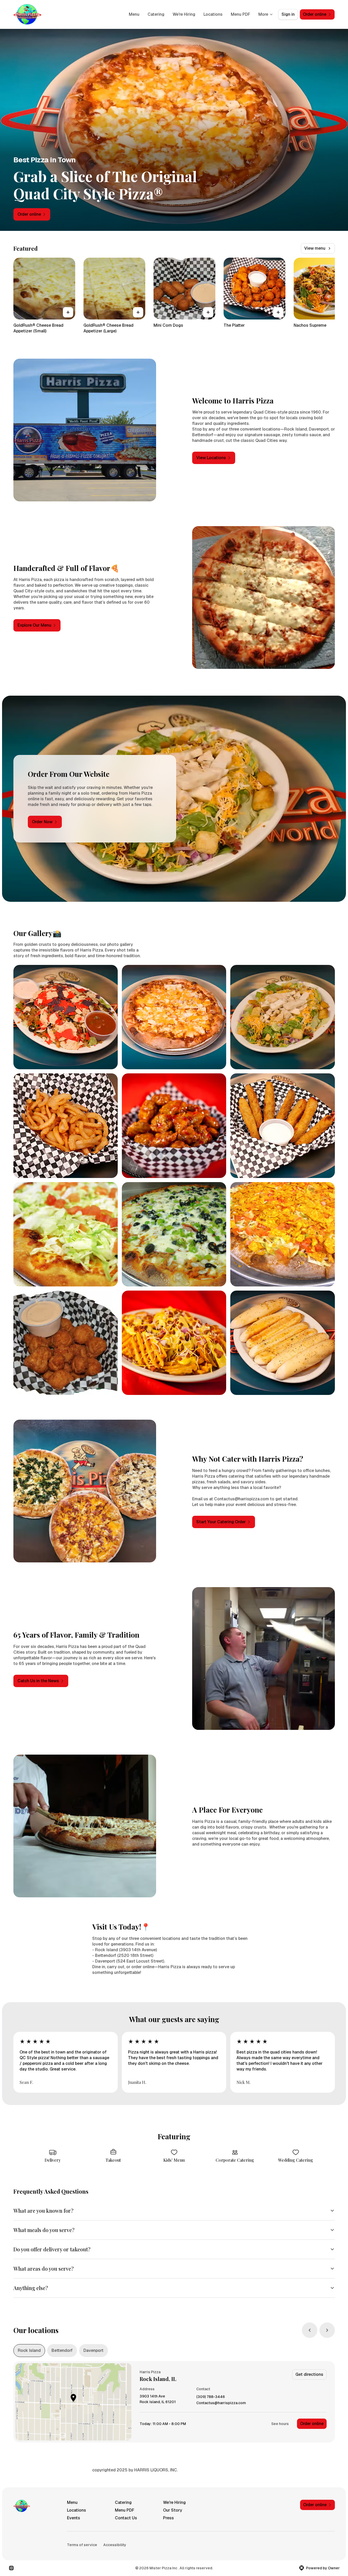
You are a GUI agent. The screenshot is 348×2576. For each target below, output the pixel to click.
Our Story (173, 2510)
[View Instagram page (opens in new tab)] (11, 2568)
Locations (213, 14)
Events (74, 2518)
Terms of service (82, 2545)
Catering (156, 14)
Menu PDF (240, 14)
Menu (134, 14)
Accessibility (115, 2545)
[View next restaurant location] (327, 2330)
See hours (280, 2424)
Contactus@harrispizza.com (221, 2403)
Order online (312, 2424)
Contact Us (126, 2518)
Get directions (309, 2374)
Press (168, 2518)
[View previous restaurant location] (310, 2330)
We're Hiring (184, 14)
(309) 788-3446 (211, 2397)
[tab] (29, 2351)
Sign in (288, 14)
